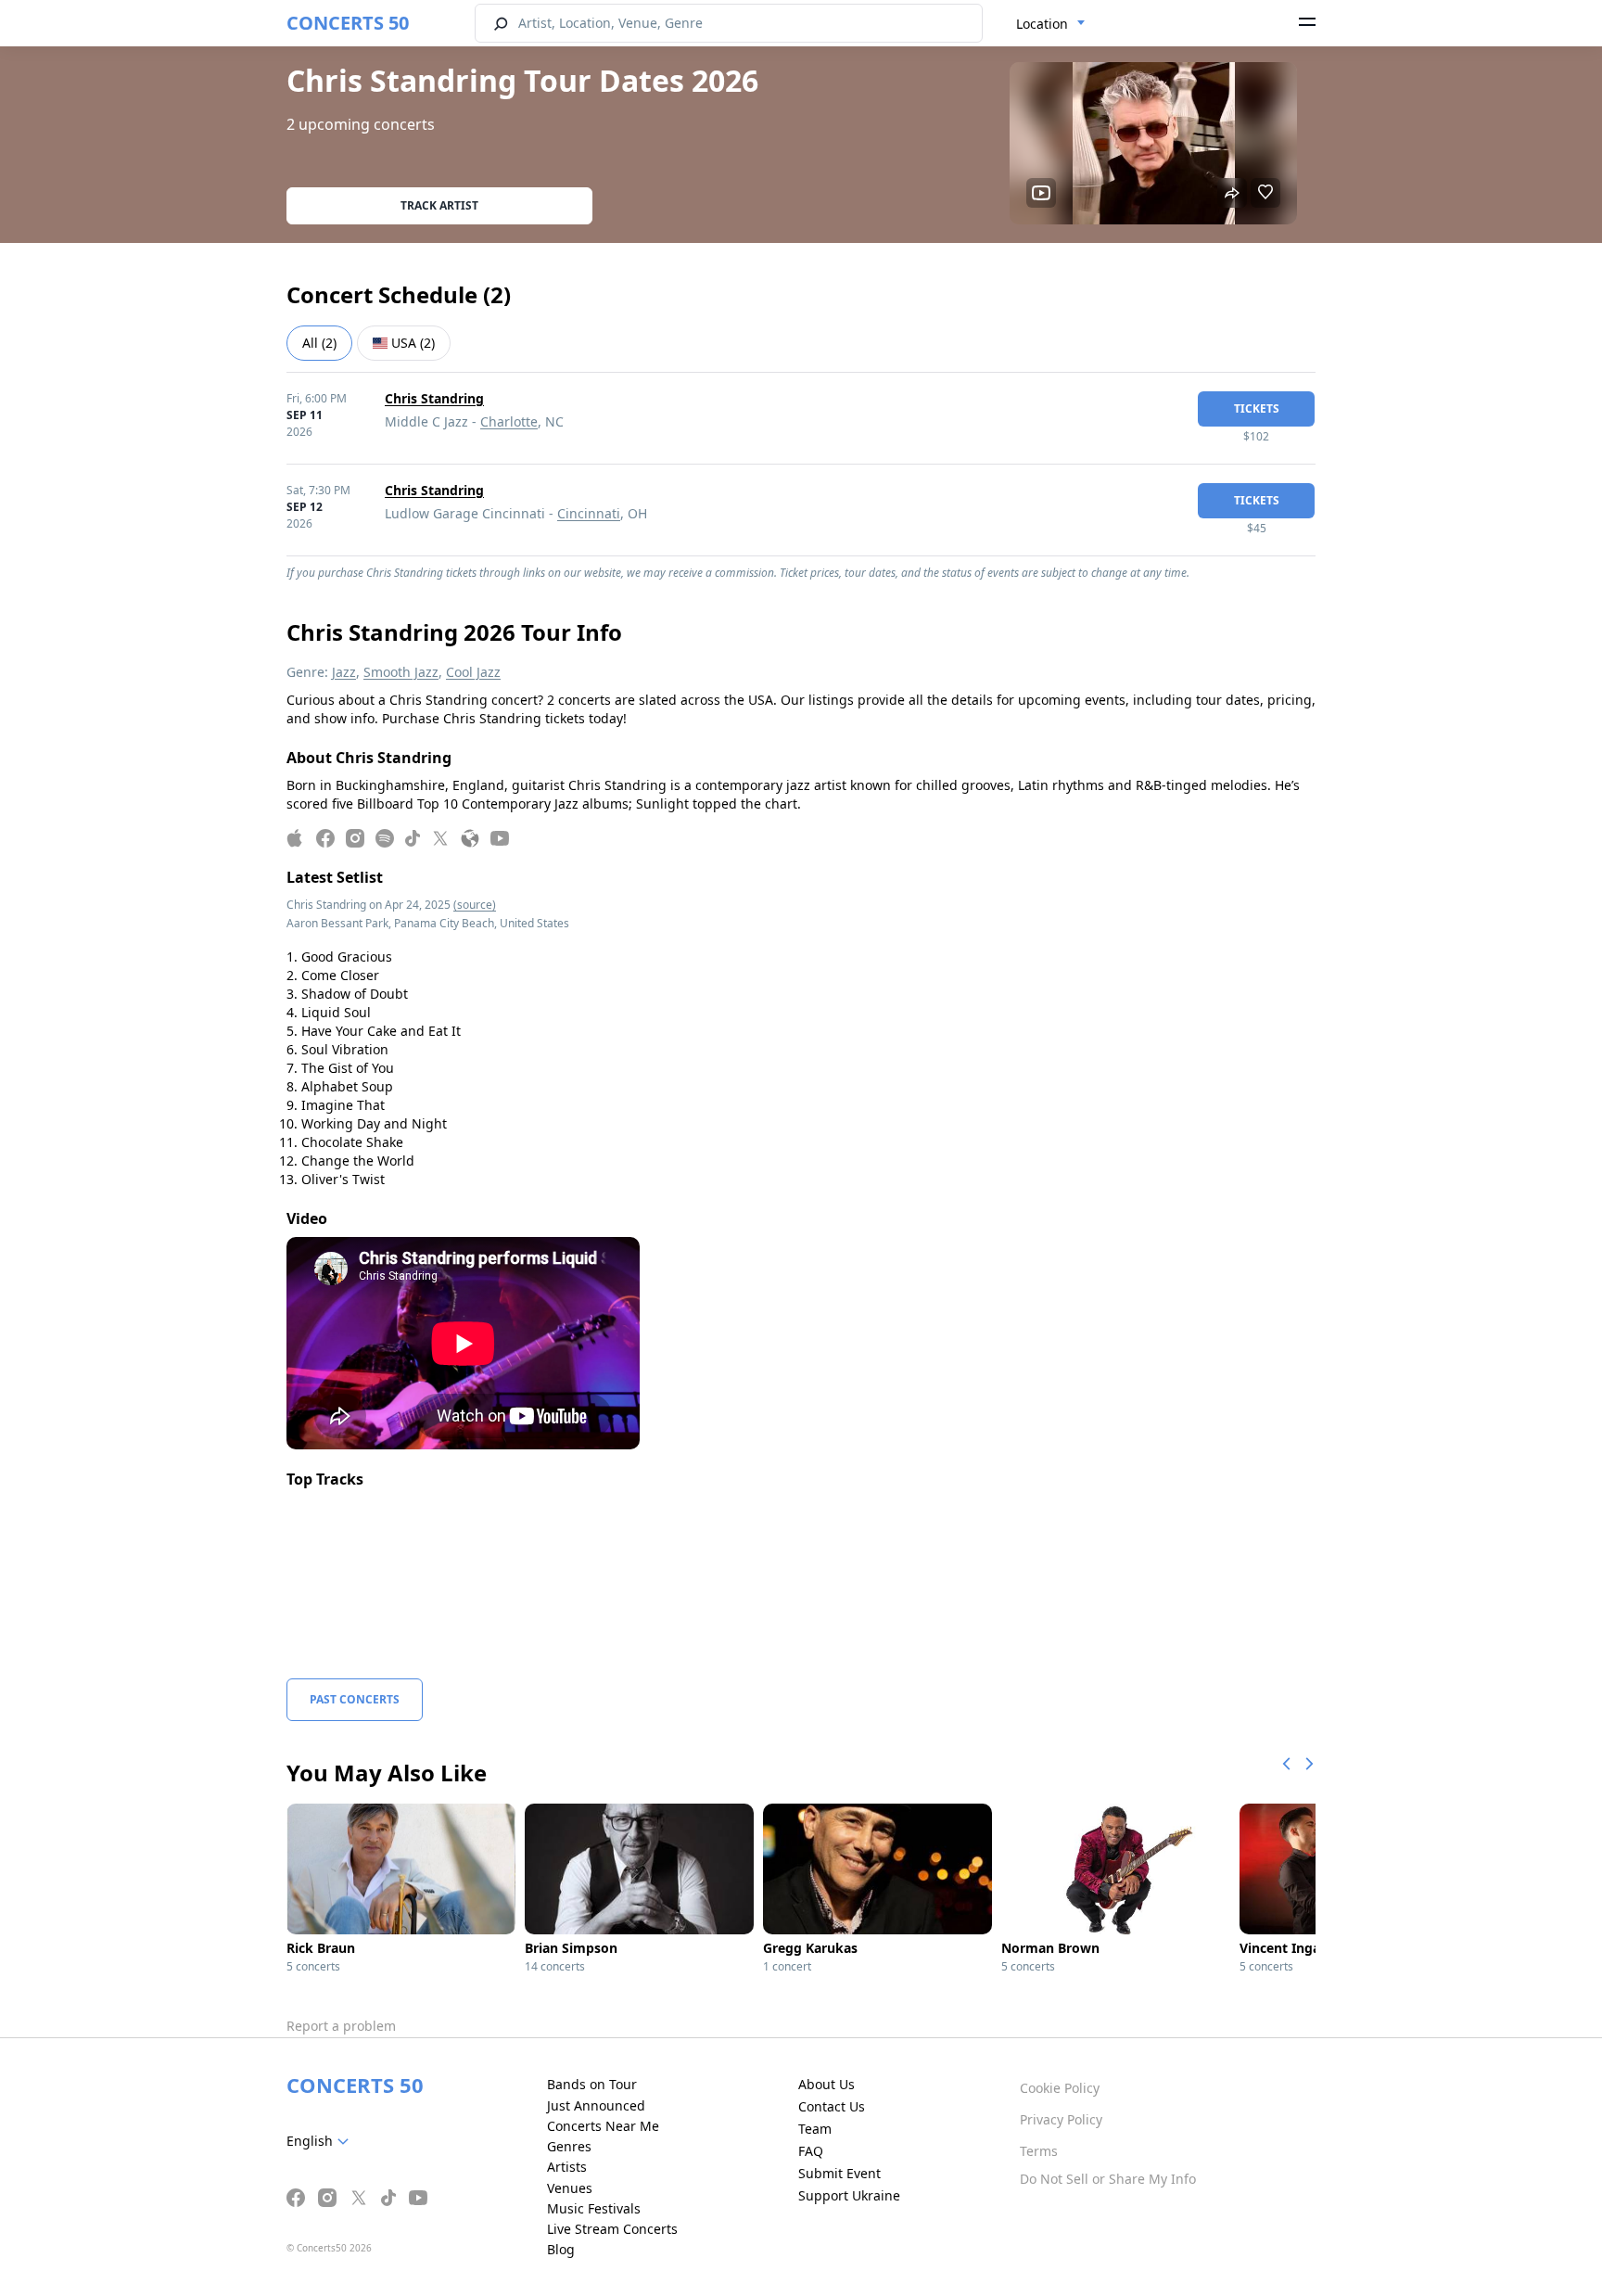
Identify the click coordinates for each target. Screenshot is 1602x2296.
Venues (570, 2188)
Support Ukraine (849, 2195)
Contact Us (832, 2106)
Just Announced (596, 2105)
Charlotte (509, 421)
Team (815, 2129)
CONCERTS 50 (348, 23)
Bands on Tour (592, 2084)
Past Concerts (355, 1699)
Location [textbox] (1042, 24)
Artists (567, 2167)
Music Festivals (594, 2208)
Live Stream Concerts (612, 2229)
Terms (1039, 2151)
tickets (1257, 408)
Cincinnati (589, 513)
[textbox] (321, 2141)
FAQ (811, 2151)
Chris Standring (434, 398)
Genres (569, 2146)
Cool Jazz (473, 672)
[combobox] (1051, 24)
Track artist (439, 205)
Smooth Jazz (401, 672)
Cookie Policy (1060, 2088)
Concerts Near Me (603, 2126)
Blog (561, 2249)
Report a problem (341, 2026)
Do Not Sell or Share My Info (1108, 2179)
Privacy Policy (1061, 2119)
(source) (475, 905)
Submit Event (839, 2173)
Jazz (344, 672)
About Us (826, 2084)
